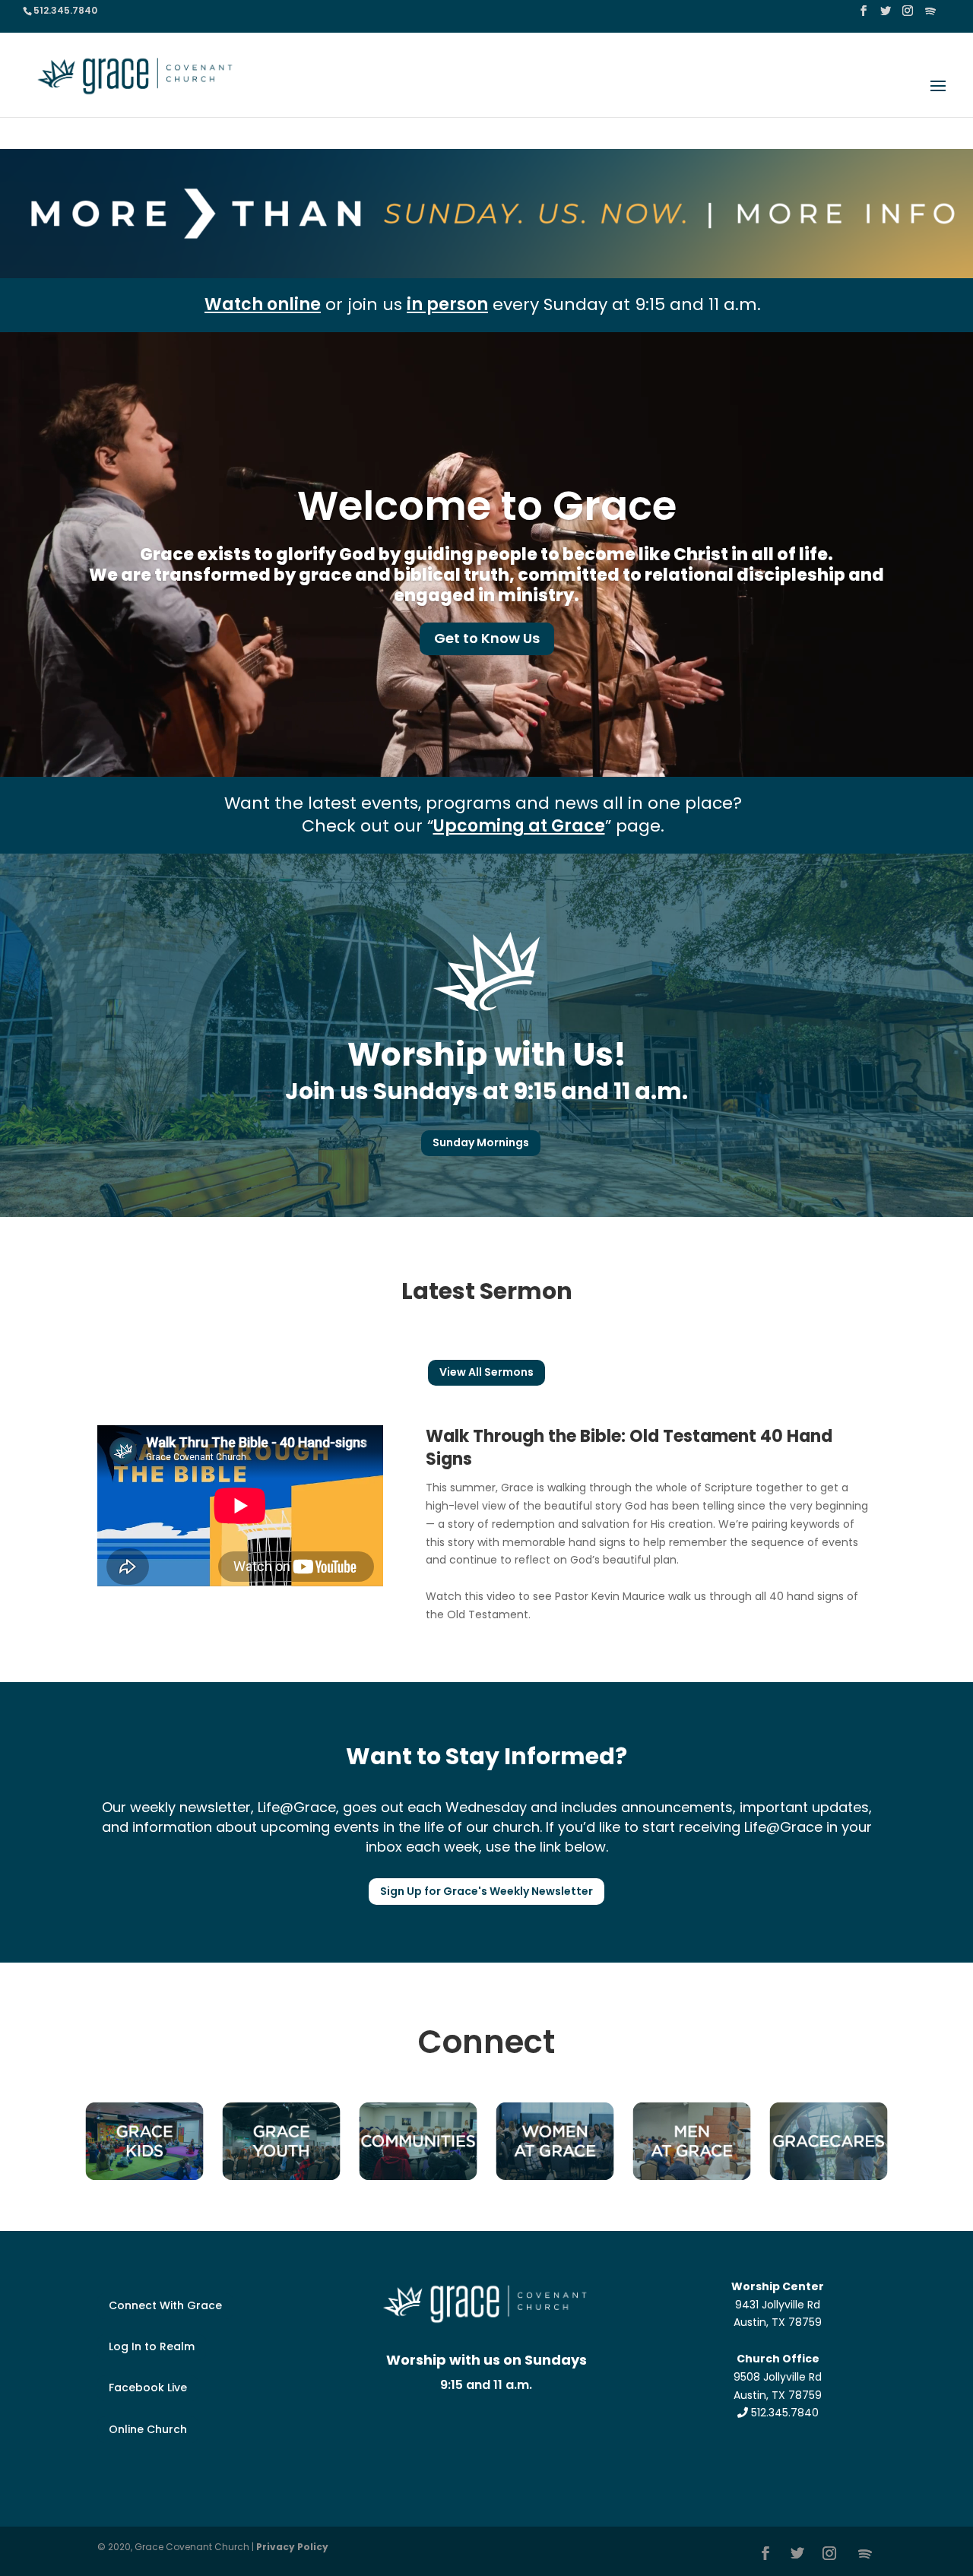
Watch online (263, 304)
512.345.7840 (783, 2413)
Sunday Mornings (481, 1142)
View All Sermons (486, 1372)
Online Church (148, 2429)
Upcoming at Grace (519, 826)
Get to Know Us (487, 638)
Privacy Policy (292, 2547)
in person (447, 304)
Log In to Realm (152, 2346)
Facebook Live (148, 2387)
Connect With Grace (165, 2305)
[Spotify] (930, 16)
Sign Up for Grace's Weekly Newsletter (486, 1891)
